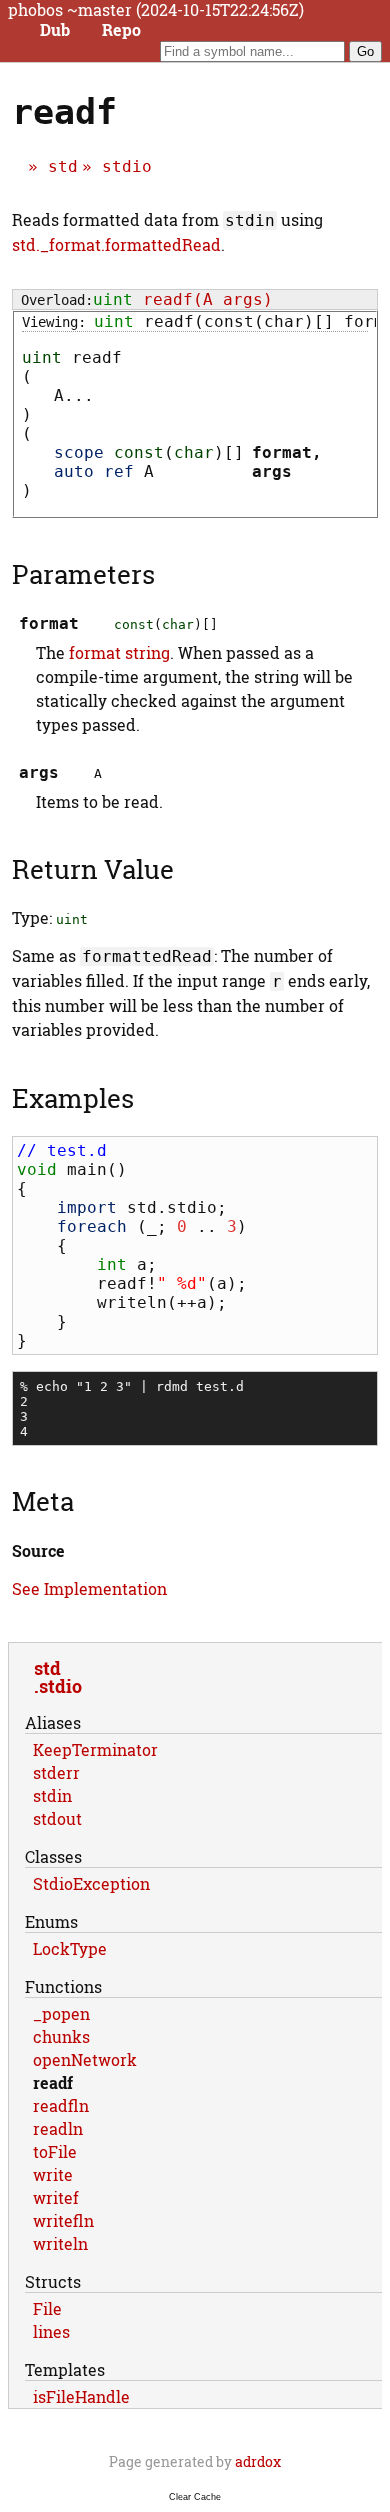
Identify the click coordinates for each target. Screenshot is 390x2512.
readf (53, 2082)
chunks (61, 2036)
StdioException (91, 1883)
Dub (55, 30)
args (272, 471)
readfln (61, 2105)
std (63, 166)
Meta (43, 1501)
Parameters (83, 574)
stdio (127, 166)
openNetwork (85, 2059)
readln (58, 2128)
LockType (70, 1948)
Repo (121, 30)
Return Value (93, 869)
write (53, 2174)
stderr (56, 1772)
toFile (55, 2151)
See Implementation (89, 1588)
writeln (60, 2243)
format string (119, 652)
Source (38, 1550)
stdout (57, 1818)
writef (56, 2197)
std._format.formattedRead (116, 244)
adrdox (258, 2461)
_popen (61, 2013)
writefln (63, 2220)
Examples (73, 1098)
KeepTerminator (95, 1749)
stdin (52, 1795)
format (282, 452)
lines (51, 2331)
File (47, 2308)
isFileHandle (81, 2396)
